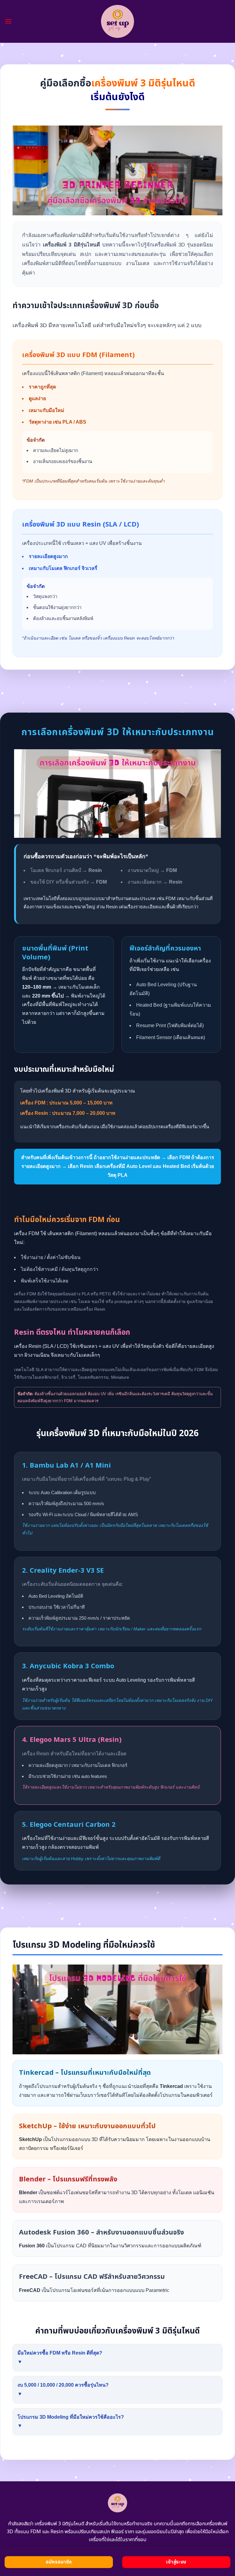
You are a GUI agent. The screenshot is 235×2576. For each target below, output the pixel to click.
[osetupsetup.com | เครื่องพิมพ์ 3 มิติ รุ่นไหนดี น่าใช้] (118, 21)
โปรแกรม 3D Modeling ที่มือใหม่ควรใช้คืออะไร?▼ (71, 2421)
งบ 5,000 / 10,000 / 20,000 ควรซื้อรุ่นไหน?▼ (63, 2389)
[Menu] (8, 21)
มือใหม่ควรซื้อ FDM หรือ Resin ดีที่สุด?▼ (60, 2357)
